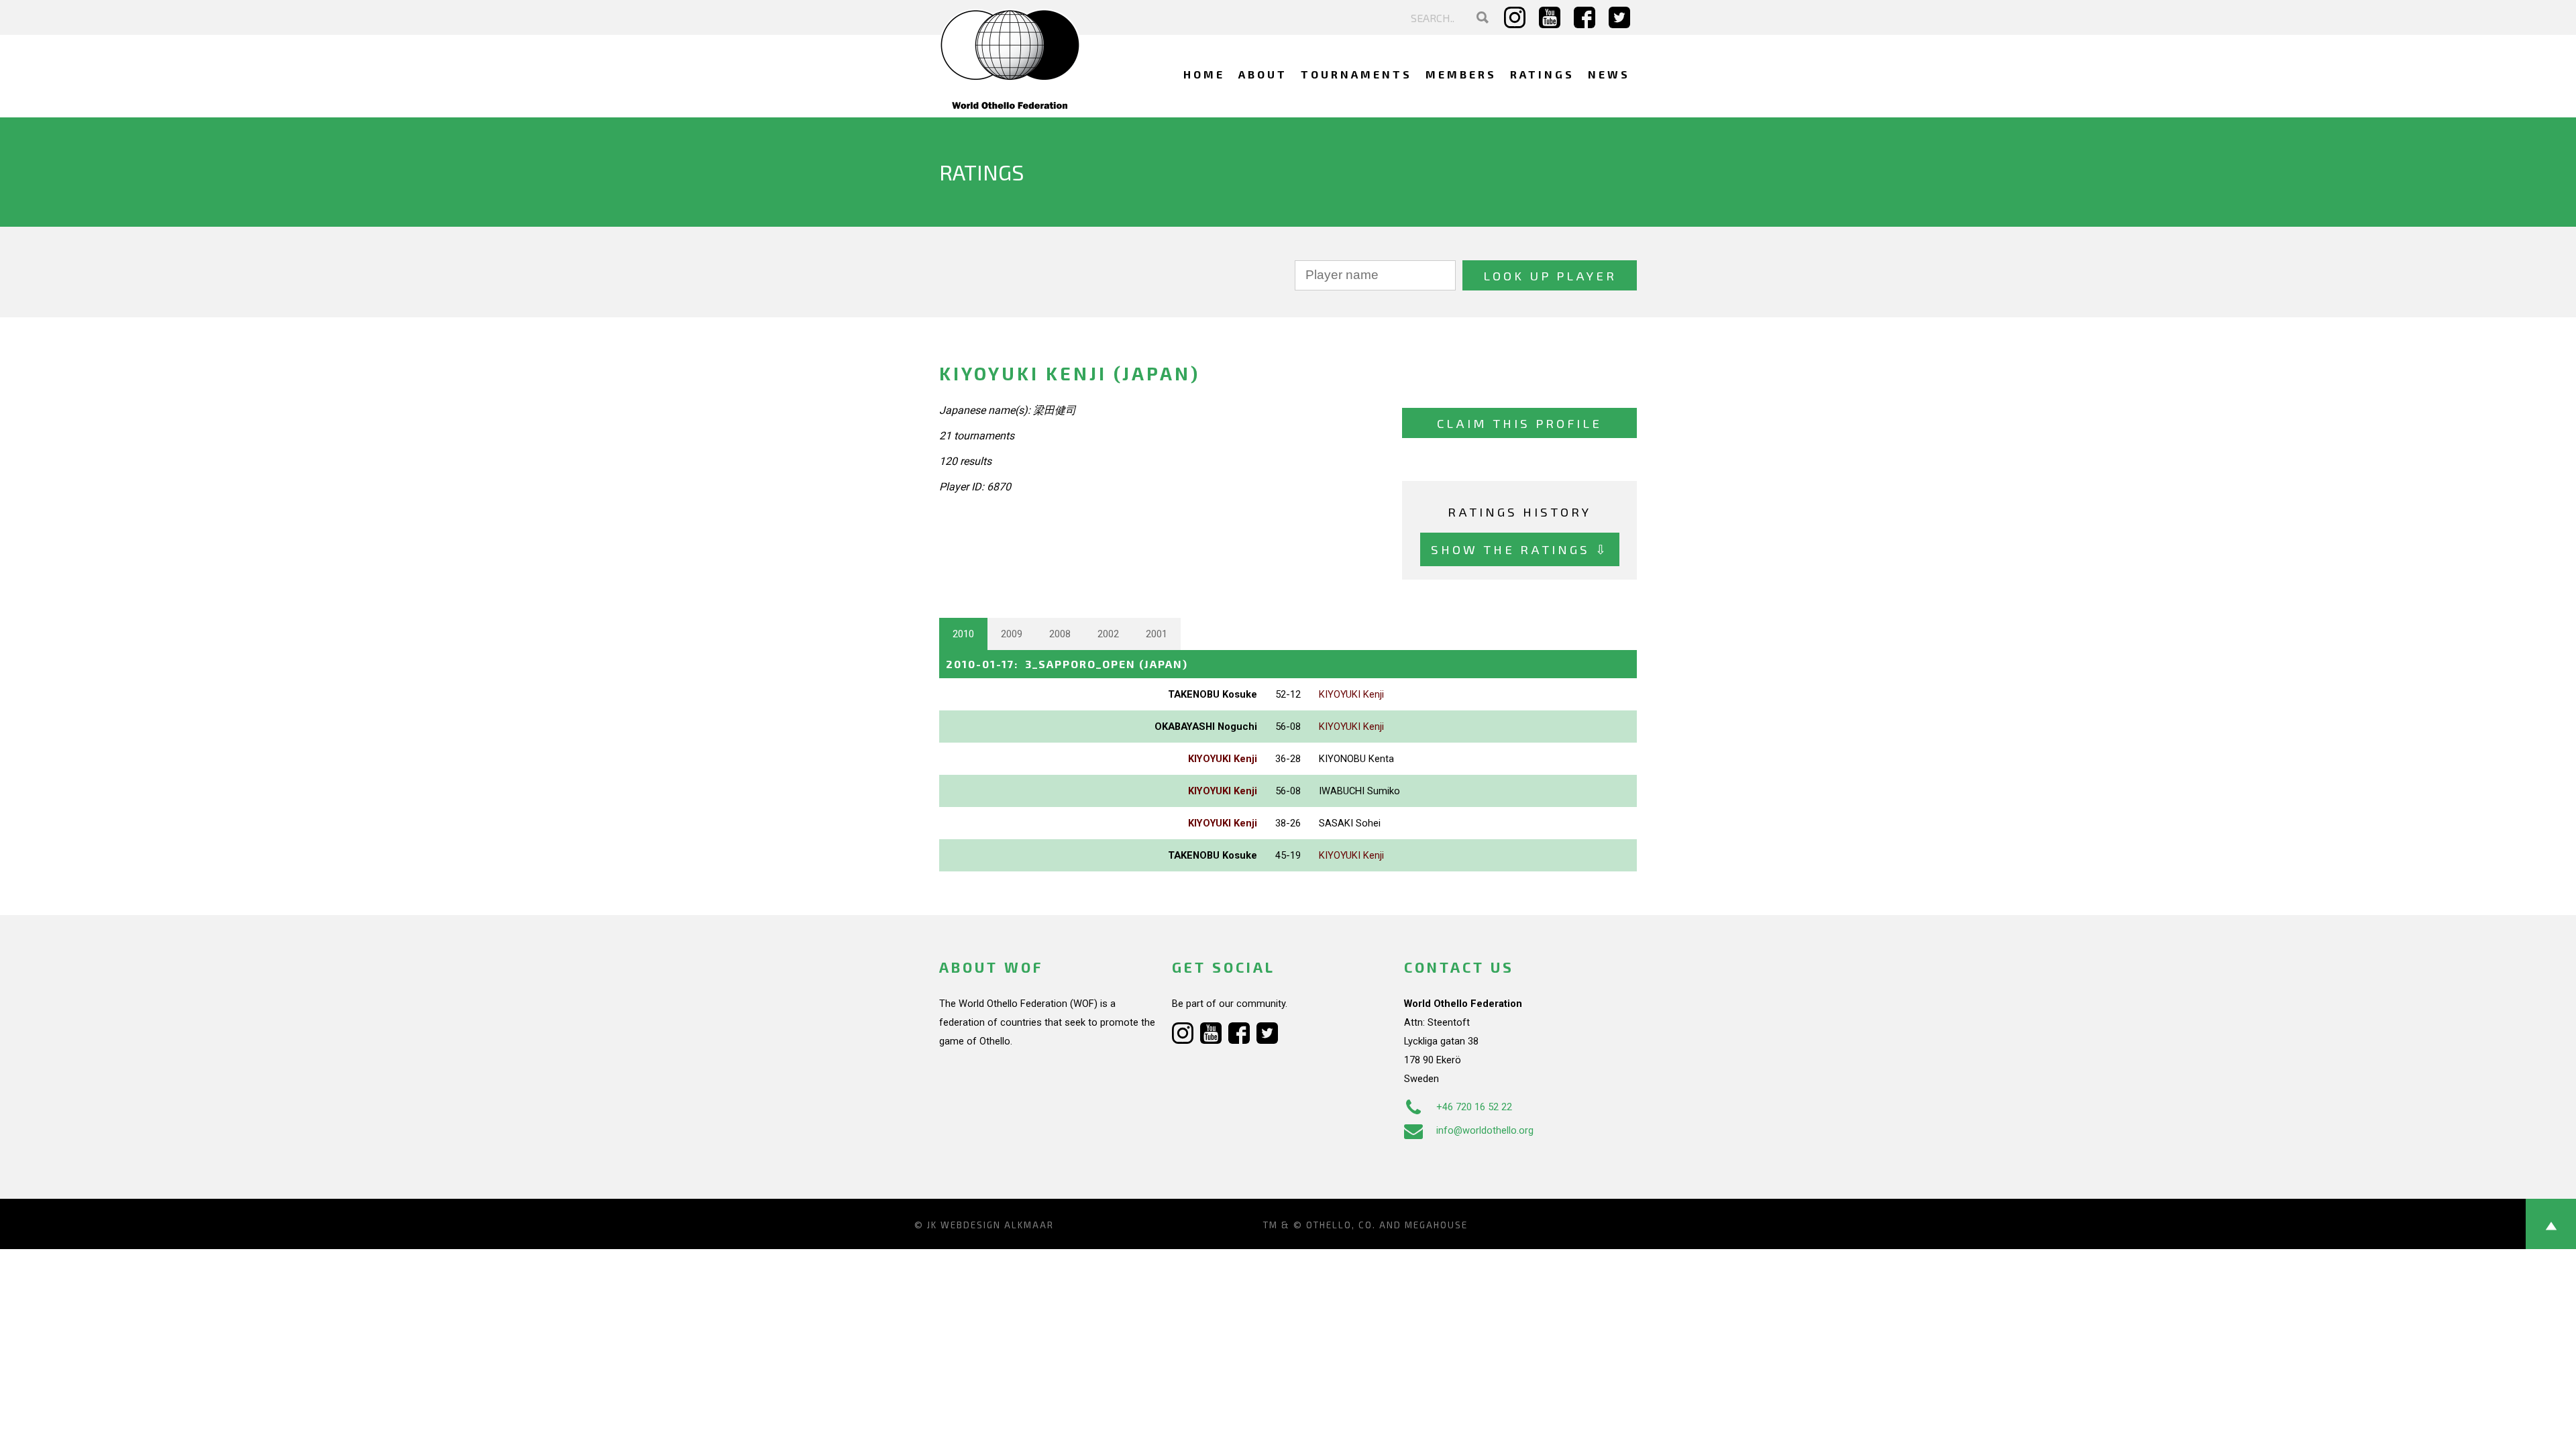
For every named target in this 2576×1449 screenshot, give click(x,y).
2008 (1060, 634)
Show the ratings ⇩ (1520, 549)
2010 (963, 634)
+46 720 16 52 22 (1474, 1107)
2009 (1012, 634)
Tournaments (1356, 74)
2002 (1108, 634)
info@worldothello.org (1485, 1130)
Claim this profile (1519, 423)
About (1263, 74)
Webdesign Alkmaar (997, 1225)
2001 (1157, 634)
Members (1461, 74)
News (1609, 74)
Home (1204, 74)
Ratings (1542, 74)
